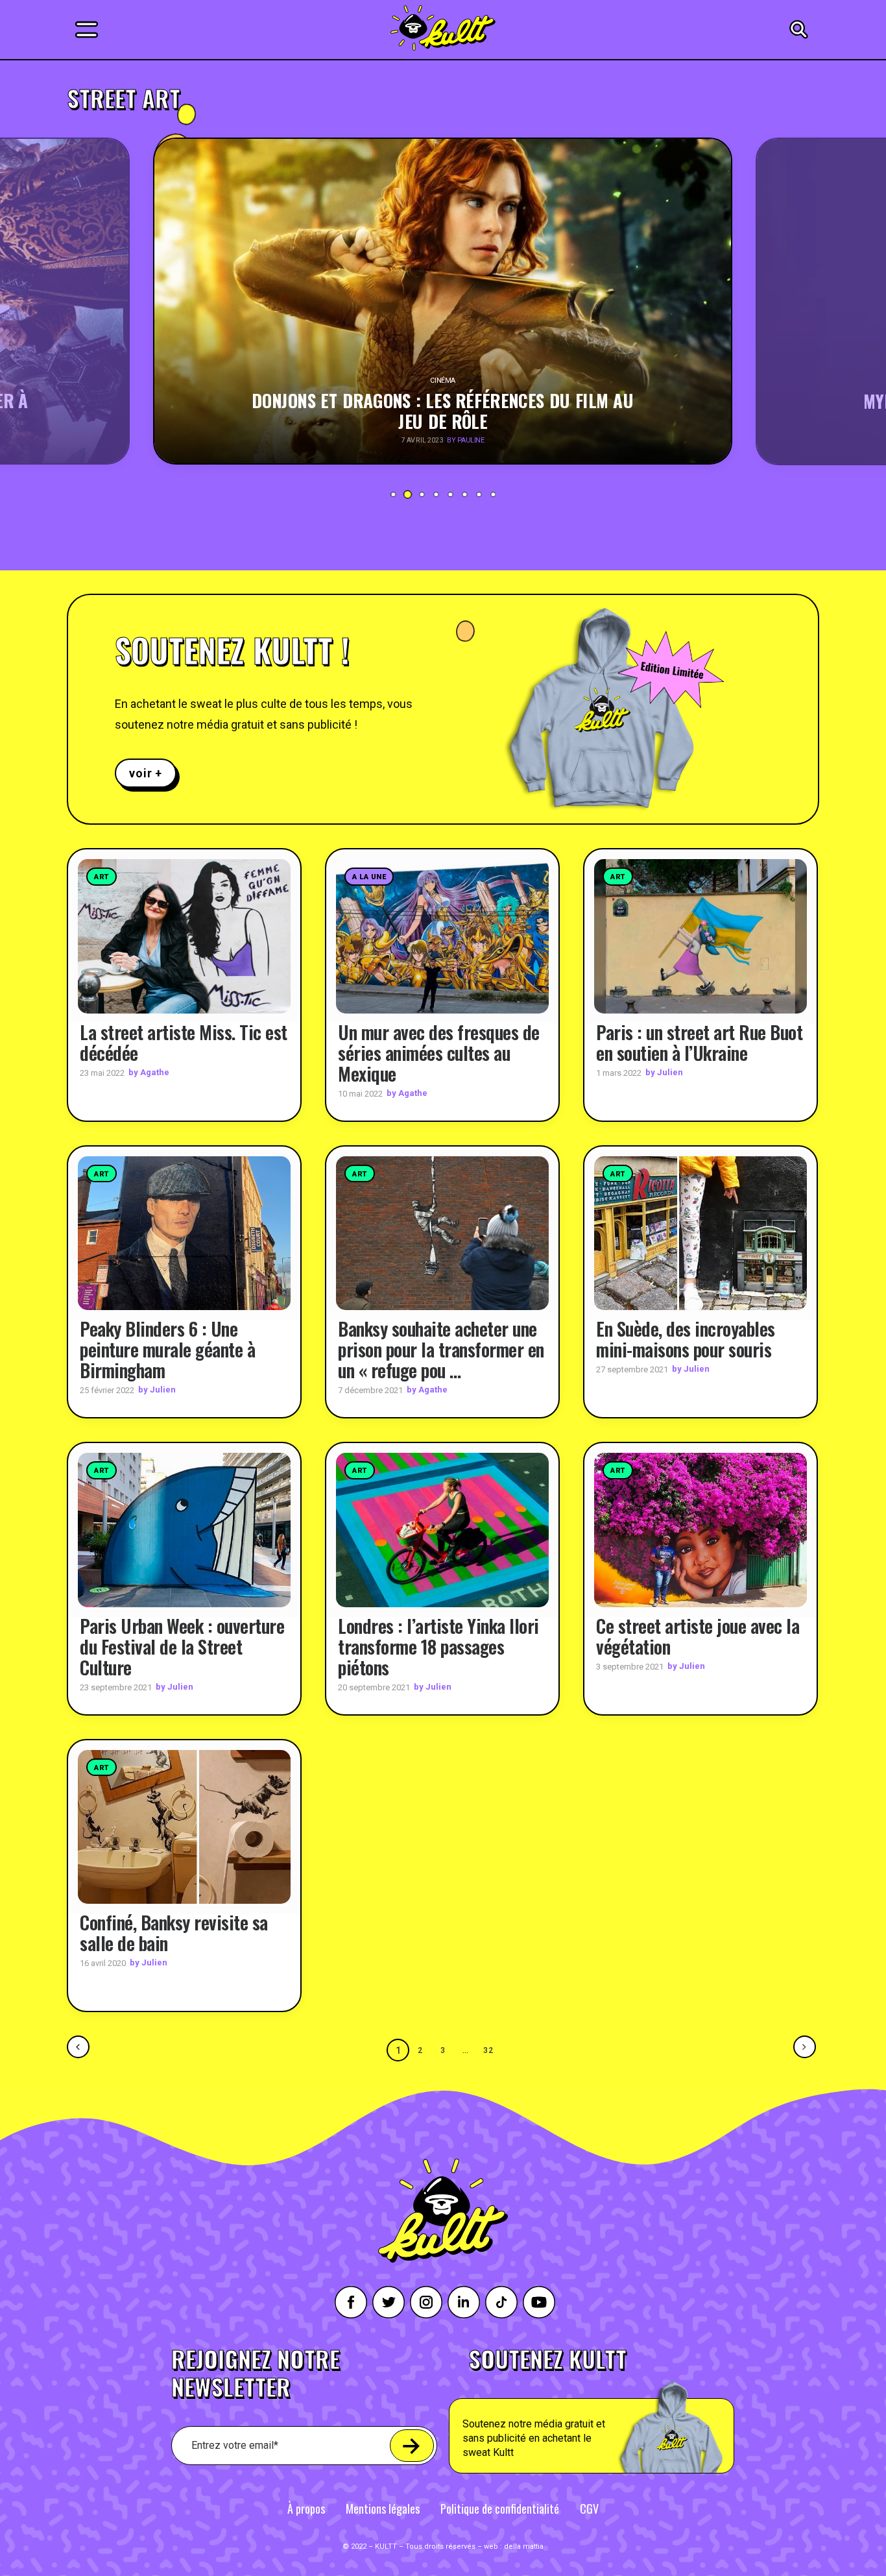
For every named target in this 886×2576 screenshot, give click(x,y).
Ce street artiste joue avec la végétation (698, 1636)
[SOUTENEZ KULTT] (628, 2411)
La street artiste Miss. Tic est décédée (184, 1042)
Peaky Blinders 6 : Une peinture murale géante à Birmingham (167, 1349)
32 (489, 2050)
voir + (146, 773)
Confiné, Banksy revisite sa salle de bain (174, 1933)
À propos (306, 2509)
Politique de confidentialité (500, 2509)
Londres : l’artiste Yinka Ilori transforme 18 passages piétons (438, 1646)
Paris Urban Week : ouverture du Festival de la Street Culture (182, 1646)
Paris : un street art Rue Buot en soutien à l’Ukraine (699, 1042)
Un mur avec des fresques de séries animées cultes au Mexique (439, 1053)
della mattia (524, 2546)
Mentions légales (383, 2509)
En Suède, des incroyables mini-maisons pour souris (686, 1339)
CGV (589, 2509)
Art (102, 877)
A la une (369, 877)
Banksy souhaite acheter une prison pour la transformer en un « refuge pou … (441, 1349)
